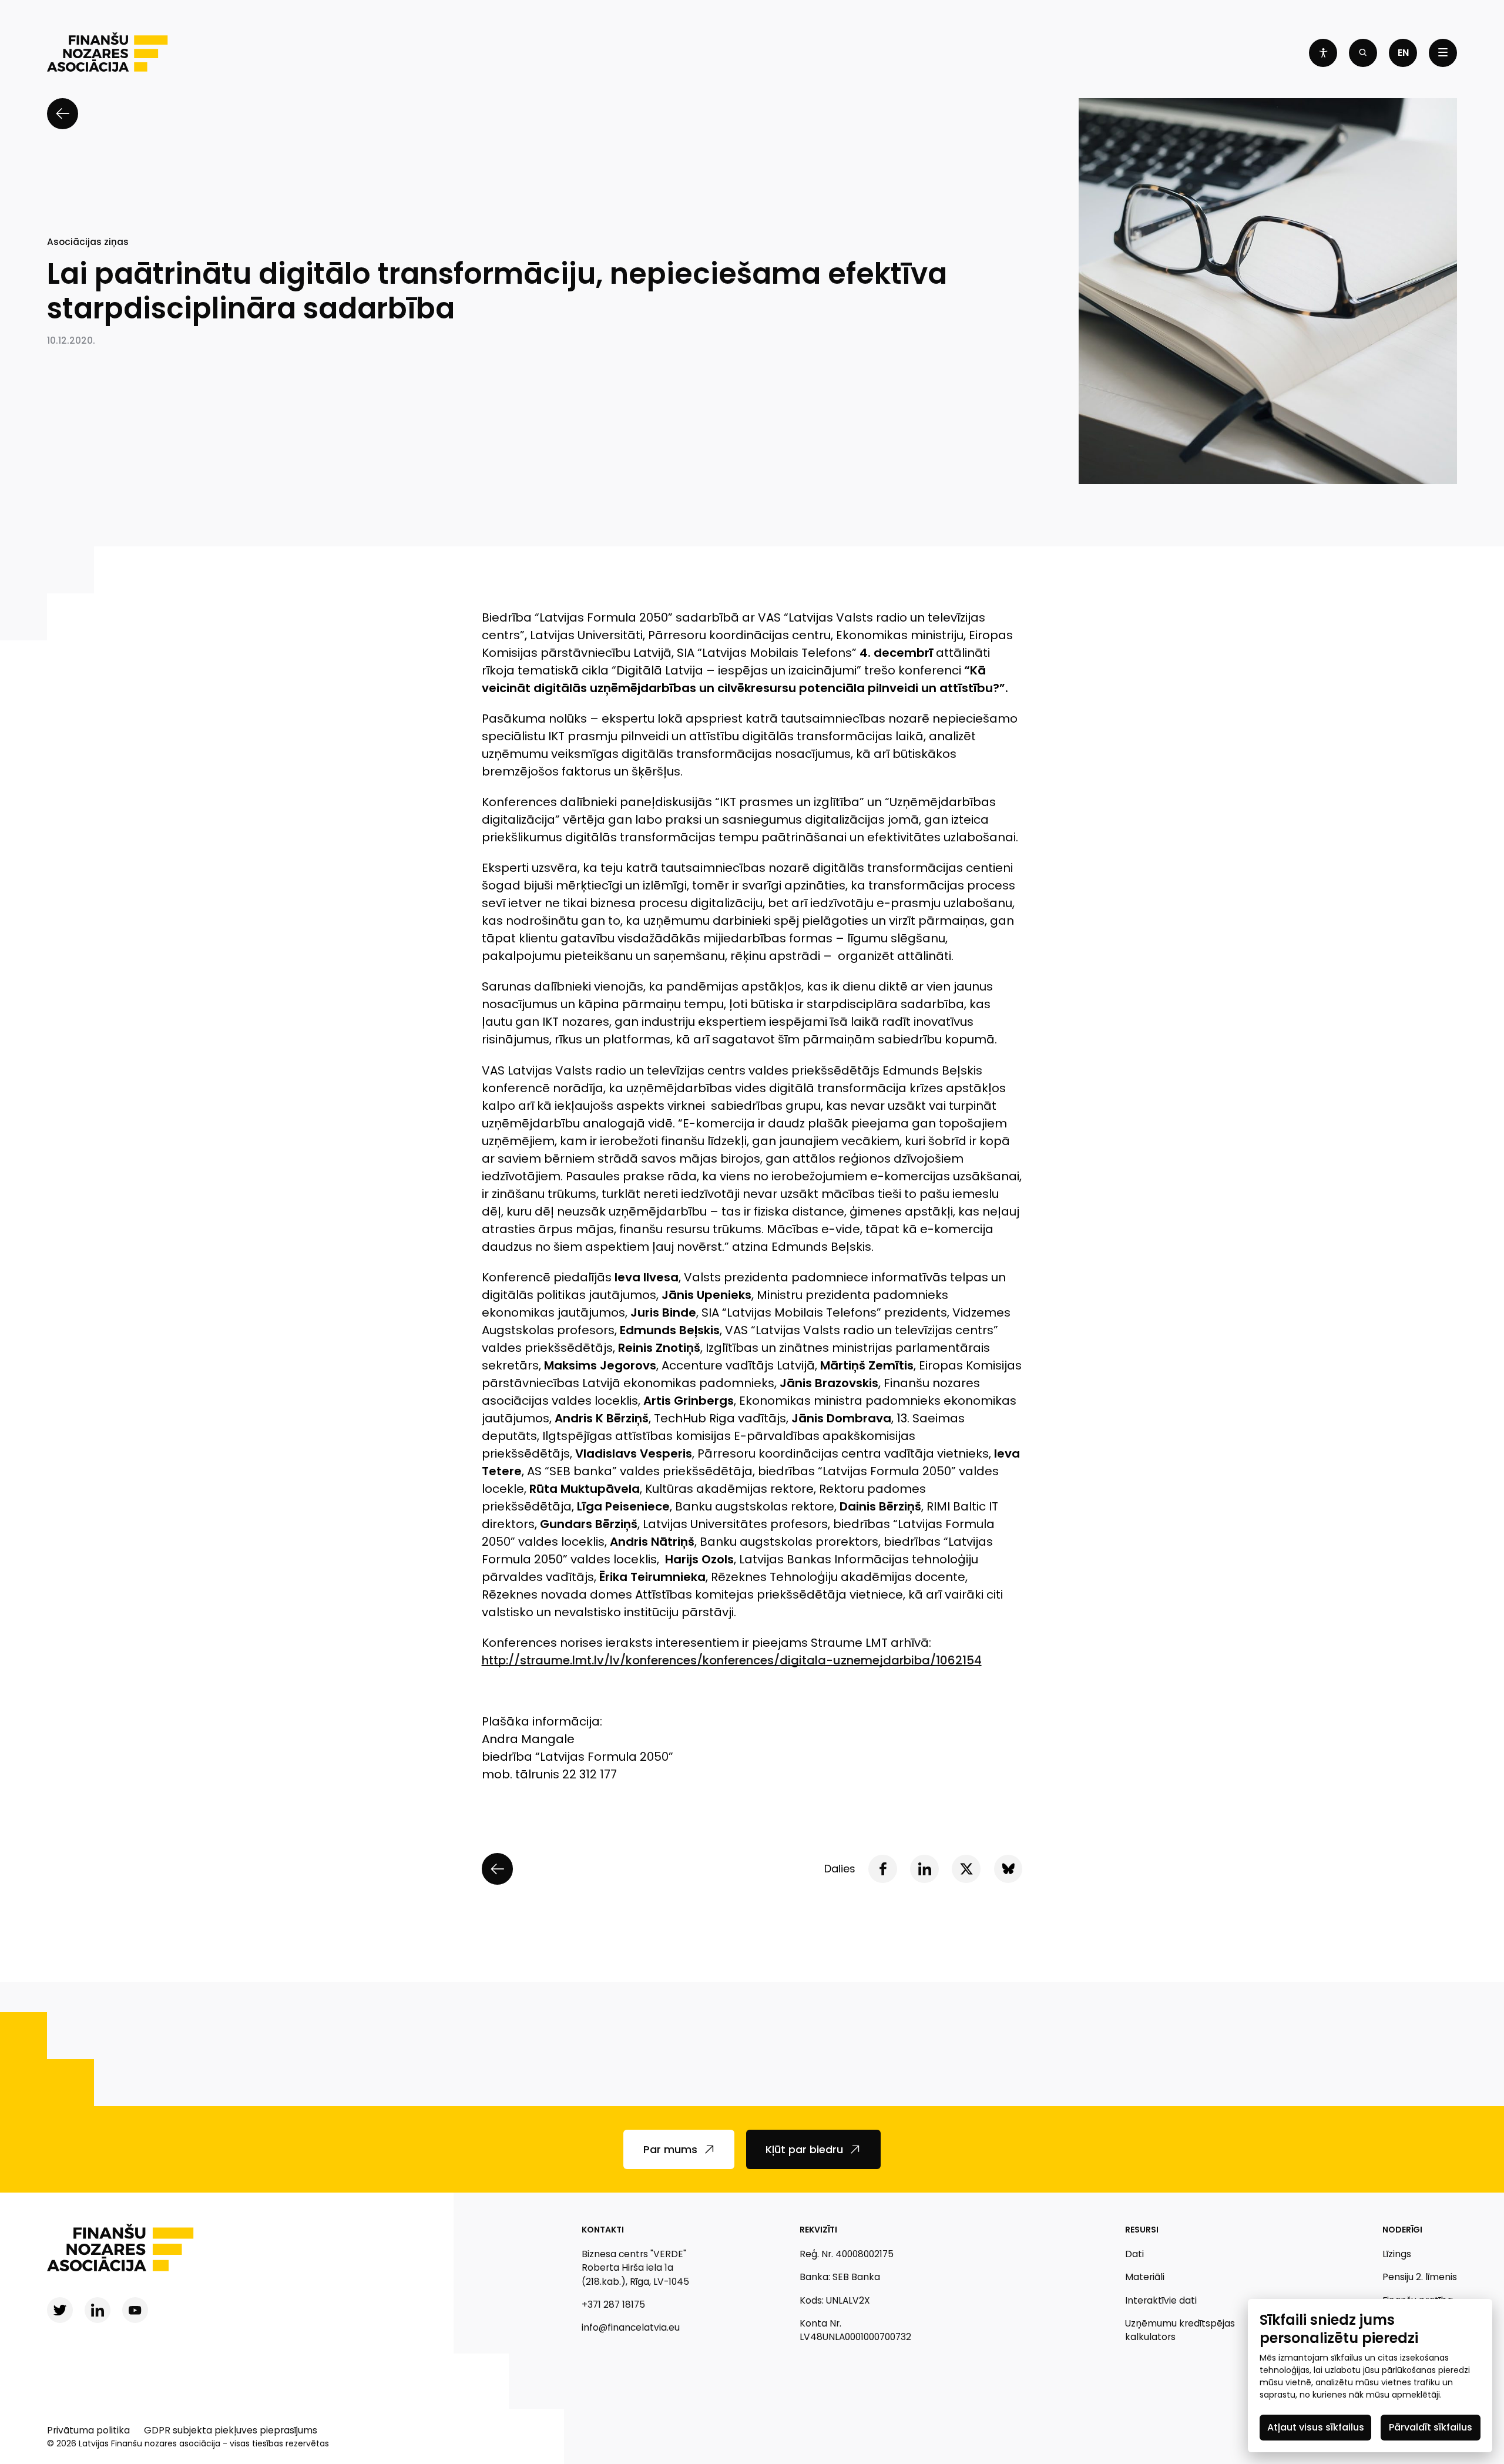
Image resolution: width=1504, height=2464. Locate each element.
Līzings (1397, 2254)
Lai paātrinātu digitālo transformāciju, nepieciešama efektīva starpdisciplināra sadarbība (497, 291)
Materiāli (1145, 2277)
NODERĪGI (1402, 2230)
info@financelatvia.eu (631, 2327)
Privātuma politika (88, 2430)
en (1403, 53)
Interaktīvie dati (1161, 2300)
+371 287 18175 (613, 2304)
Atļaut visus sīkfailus (1316, 2427)
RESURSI (1142, 2230)
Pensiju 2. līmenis (1420, 2277)
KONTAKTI (603, 2230)
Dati (1134, 2254)
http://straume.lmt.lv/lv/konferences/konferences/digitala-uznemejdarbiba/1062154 (732, 1660)
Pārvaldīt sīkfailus (1431, 2427)
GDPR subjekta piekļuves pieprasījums (231, 2430)
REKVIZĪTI (818, 2230)
